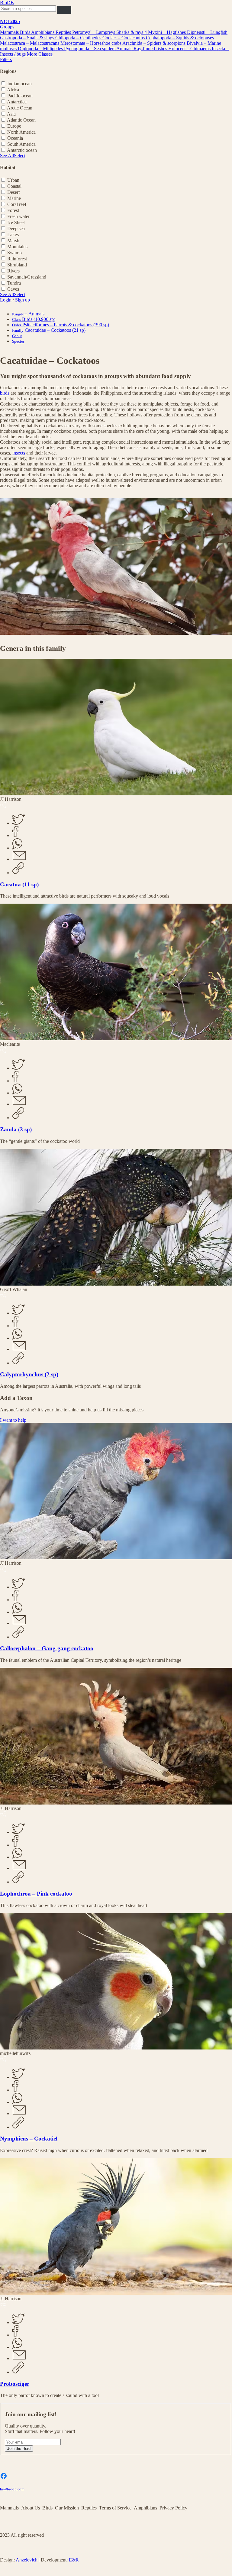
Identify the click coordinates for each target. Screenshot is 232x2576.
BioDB (7, 3)
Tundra (14, 283)
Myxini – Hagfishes (168, 32)
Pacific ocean (20, 96)
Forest (13, 210)
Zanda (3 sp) (16, 1129)
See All (7, 156)
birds (5, 393)
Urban (13, 180)
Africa (13, 90)
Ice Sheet (16, 222)
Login (6, 300)
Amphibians (43, 32)
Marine (14, 198)
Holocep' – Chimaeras (190, 49)
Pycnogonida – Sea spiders (90, 49)
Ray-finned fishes (151, 49)
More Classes (40, 54)
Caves (13, 289)
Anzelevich (27, 2560)
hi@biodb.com (12, 2489)
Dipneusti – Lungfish (207, 32)
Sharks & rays (130, 32)
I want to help (13, 1420)
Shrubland (17, 265)
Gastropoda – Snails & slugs (28, 38)
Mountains (17, 247)
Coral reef (17, 204)
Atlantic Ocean (21, 120)
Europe (14, 126)
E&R (74, 2560)
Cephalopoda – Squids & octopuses (180, 38)
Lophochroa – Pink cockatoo (36, 1894)
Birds (26, 32)
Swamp (14, 253)
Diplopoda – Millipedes (41, 49)
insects (19, 453)
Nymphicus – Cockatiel (29, 2139)
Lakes (13, 235)
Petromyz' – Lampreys (94, 32)
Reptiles (64, 32)
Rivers (13, 271)
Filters (6, 59)
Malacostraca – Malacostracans (30, 43)
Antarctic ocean (22, 150)
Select (20, 156)
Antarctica (17, 102)
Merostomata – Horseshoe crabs (91, 43)
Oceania (15, 138)
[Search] (64, 10)
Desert (13, 192)
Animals (125, 49)
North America (21, 132)
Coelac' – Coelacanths (124, 38)
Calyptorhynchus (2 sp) (29, 1374)
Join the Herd (19, 2449)
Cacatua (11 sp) (19, 884)
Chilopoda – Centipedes (79, 38)
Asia (11, 114)
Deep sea (16, 228)
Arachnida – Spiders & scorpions (155, 43)
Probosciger (15, 2384)
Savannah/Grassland (27, 277)
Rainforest (17, 259)
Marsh (13, 241)
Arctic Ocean (20, 108)
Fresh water (18, 216)
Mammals (10, 32)
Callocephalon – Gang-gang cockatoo (47, 1648)
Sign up (23, 300)
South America (21, 144)
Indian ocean (19, 84)
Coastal (14, 186)
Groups (7, 27)
